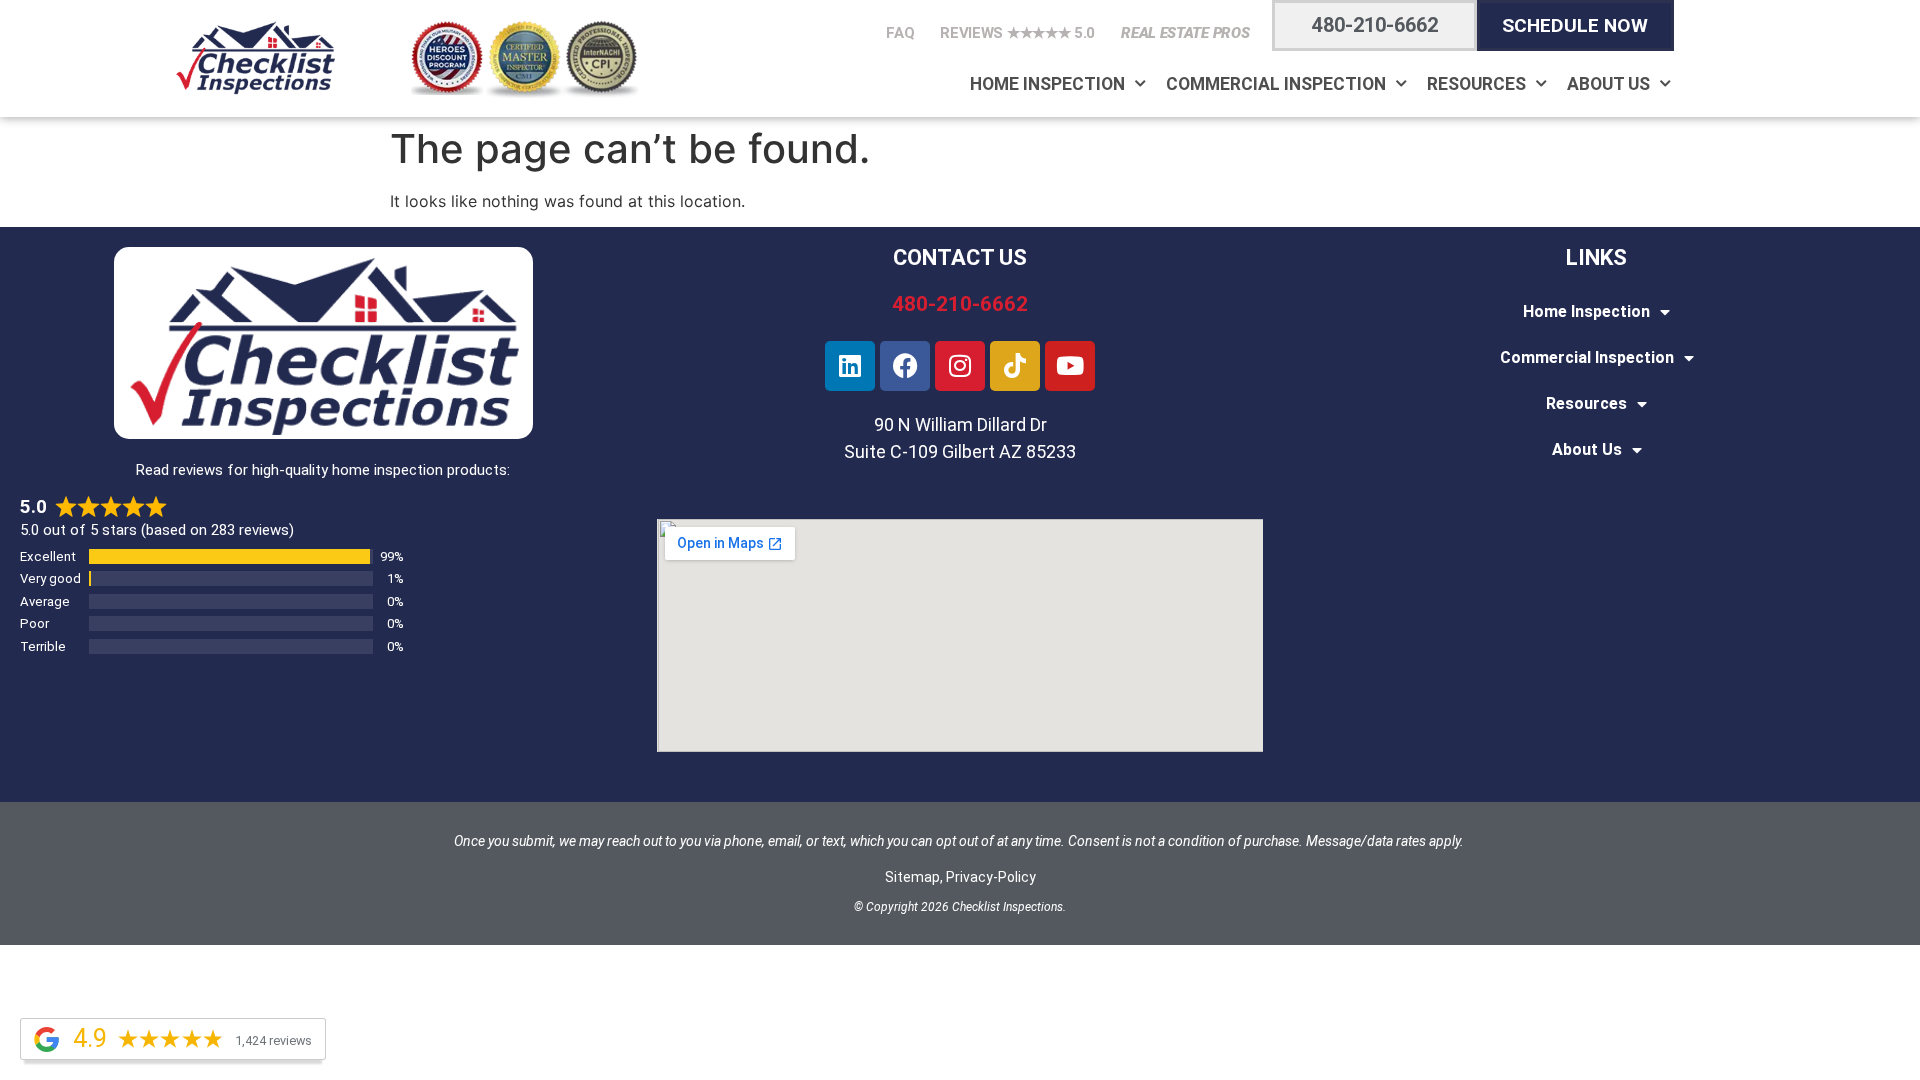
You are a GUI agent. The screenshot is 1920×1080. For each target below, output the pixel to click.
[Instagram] (960, 366)
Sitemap (912, 877)
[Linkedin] (850, 366)
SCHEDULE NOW (1575, 25)
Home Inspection (1047, 84)
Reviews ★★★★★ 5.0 (1017, 33)
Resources (1476, 84)
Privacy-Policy (991, 877)
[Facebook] (905, 366)
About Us (1608, 84)
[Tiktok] (1015, 366)
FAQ (900, 33)
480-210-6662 (1375, 25)
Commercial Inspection (1276, 84)
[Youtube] (1070, 366)
